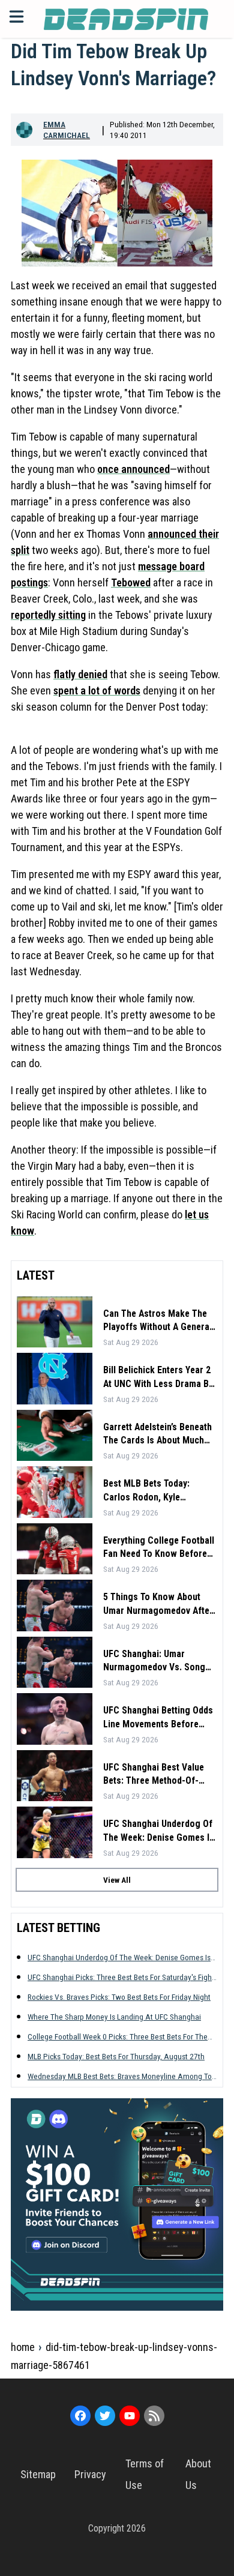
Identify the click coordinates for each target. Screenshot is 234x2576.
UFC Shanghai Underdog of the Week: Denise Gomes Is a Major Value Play (159, 1831)
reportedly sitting (48, 615)
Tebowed (131, 582)
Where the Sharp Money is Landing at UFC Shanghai (114, 2017)
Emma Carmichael (67, 130)
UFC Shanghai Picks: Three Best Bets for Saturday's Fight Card (121, 1977)
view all (117, 1880)
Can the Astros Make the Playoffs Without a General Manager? (157, 1321)
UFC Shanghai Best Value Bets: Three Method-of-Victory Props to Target (154, 1775)
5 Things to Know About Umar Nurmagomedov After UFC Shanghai (158, 1604)
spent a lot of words (97, 691)
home (23, 2347)
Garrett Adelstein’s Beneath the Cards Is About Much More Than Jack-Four (157, 1434)
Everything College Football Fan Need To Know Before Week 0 (159, 1548)
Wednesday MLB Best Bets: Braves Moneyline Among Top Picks (122, 2076)
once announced (133, 469)
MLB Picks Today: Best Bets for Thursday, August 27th (116, 2056)
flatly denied (80, 674)
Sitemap (38, 2474)
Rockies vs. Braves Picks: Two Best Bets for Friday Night (119, 1997)
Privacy (90, 2474)
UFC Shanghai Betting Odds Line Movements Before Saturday (158, 1718)
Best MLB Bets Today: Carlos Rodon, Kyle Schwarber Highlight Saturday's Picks (146, 1491)
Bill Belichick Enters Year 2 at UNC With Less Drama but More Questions (160, 1377)
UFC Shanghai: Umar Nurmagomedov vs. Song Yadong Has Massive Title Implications (155, 1661)
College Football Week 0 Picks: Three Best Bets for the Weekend (118, 2037)
